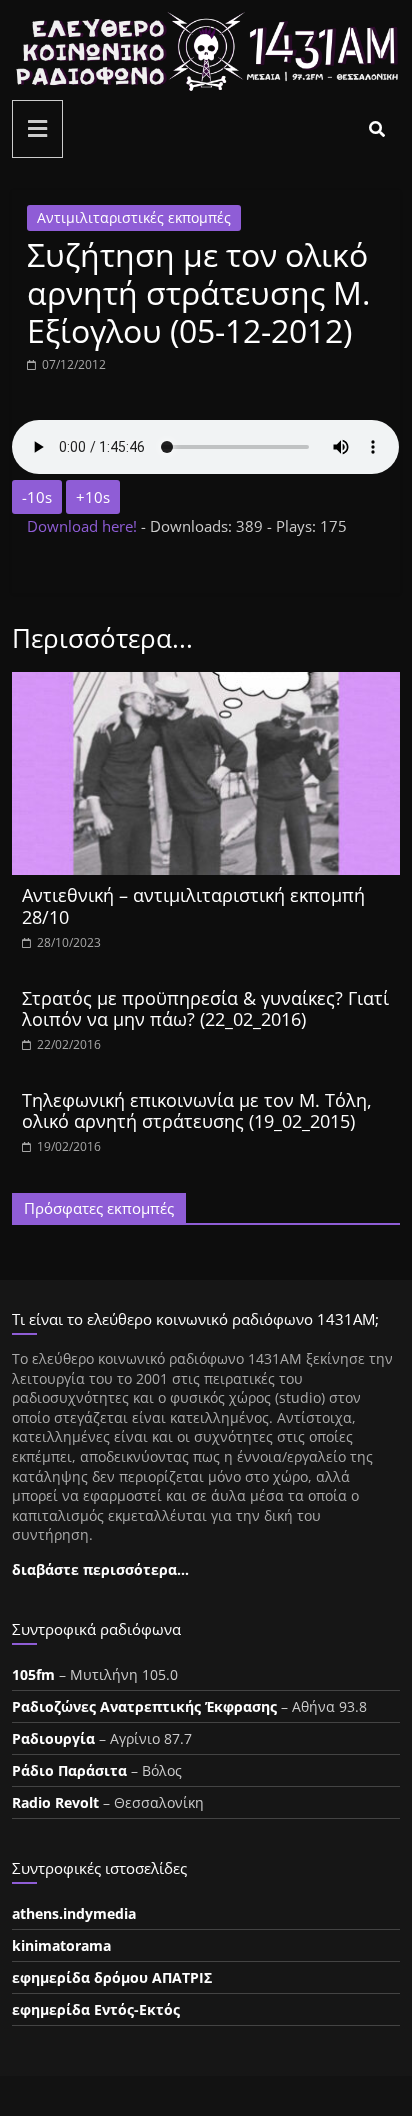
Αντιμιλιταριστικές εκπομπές (134, 217)
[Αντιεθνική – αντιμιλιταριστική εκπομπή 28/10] (205, 684)
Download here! (84, 526)
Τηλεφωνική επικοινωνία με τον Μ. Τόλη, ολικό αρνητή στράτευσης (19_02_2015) (197, 1111)
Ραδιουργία (53, 1738)
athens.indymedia (74, 1913)
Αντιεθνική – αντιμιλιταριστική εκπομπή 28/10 (193, 906)
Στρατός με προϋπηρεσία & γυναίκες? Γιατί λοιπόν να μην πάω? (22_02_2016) (205, 1009)
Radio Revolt (55, 1802)
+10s (93, 497)
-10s (37, 497)
